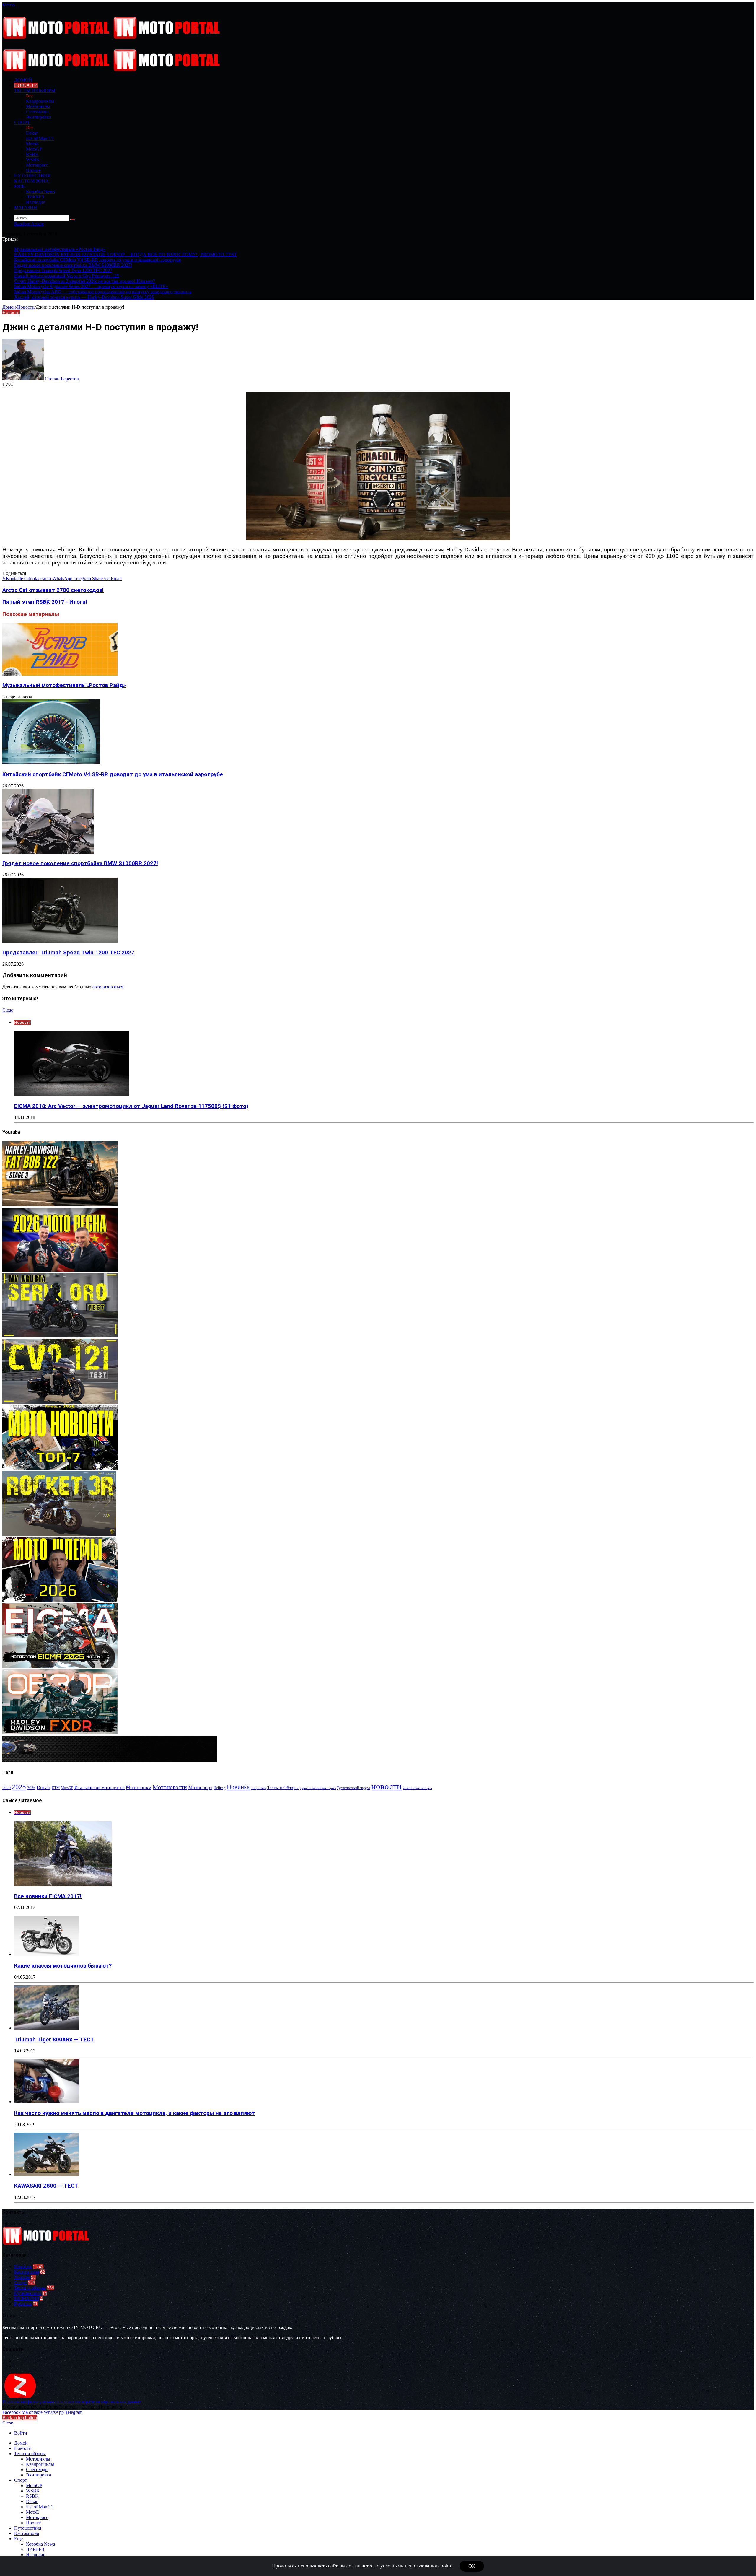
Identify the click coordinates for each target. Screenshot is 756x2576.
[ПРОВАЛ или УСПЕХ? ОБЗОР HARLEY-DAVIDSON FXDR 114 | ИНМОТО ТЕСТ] (60, 1733)
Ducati (44, 1787)
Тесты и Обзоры (283, 1788)
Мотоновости (170, 1787)
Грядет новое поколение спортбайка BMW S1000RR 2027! (73, 265)
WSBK (33, 160)
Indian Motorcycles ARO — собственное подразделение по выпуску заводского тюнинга (103, 292)
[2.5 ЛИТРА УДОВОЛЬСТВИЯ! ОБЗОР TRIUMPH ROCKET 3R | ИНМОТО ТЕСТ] (59, 1534)
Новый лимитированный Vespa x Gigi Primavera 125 (67, 276)
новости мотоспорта (417, 1788)
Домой (9, 307)
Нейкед (220, 1788)
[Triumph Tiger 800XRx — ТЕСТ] (47, 2028)
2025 (19, 1787)
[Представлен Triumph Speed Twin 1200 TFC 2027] (60, 941)
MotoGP (34, 149)
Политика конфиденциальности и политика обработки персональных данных (72, 2402)
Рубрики (23, 2304)
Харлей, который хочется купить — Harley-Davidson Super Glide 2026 (84, 297)
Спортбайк (258, 1788)
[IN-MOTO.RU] (112, 37)
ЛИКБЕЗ (35, 197)
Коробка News (40, 192)
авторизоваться (108, 987)
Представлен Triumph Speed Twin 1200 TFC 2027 (63, 270)
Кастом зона (31, 181)
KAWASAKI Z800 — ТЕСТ (46, 2186)
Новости (26, 85)
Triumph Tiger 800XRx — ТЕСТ (54, 2040)
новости (386, 1786)
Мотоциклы (38, 106)
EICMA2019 (27, 2298)
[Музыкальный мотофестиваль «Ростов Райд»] (60, 674)
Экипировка (39, 117)
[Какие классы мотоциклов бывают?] (47, 1954)
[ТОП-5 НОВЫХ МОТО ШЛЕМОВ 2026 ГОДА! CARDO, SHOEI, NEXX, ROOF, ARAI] (60, 1601)
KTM (56, 1788)
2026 (31, 1788)
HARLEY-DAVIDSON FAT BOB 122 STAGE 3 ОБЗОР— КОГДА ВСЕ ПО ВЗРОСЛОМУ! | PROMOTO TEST (126, 254)
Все (30, 96)
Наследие (36, 202)
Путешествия (32, 176)
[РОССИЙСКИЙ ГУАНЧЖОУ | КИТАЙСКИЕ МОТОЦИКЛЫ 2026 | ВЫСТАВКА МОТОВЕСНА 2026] (60, 1270)
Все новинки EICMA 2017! (48, 1896)
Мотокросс (37, 165)
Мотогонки (139, 1787)
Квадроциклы (40, 101)
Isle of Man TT (40, 138)
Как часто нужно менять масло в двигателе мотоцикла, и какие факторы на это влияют (135, 2113)
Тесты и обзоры (35, 91)
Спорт (22, 122)
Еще (19, 186)
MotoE (32, 144)
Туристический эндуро (353, 1788)
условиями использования (409, 2566)
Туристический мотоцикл (318, 1788)
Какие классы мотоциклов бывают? (63, 1966)
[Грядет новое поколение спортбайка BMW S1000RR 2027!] (48, 852)
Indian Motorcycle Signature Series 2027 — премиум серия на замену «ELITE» (91, 286)
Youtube (22, 2277)
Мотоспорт (200, 1787)
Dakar (32, 133)
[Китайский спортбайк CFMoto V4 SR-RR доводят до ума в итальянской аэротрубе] (51, 763)
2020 (6, 1788)
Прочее (33, 170)
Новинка (238, 1787)
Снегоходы (37, 112)
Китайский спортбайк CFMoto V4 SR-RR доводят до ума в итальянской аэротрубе (97, 260)
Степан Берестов (62, 379)
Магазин (26, 208)
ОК (472, 2566)
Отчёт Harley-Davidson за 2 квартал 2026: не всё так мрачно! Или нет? (85, 281)
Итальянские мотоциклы (100, 1787)
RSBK (32, 154)
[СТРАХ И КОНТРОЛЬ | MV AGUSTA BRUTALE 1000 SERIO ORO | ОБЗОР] (60, 1336)
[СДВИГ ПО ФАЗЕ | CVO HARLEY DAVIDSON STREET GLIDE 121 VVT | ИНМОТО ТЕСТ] (60, 1402)
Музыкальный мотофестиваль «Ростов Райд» (60, 249)
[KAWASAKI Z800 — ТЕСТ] (47, 2174)
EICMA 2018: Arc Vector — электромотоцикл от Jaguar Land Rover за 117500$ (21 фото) (131, 1106)
